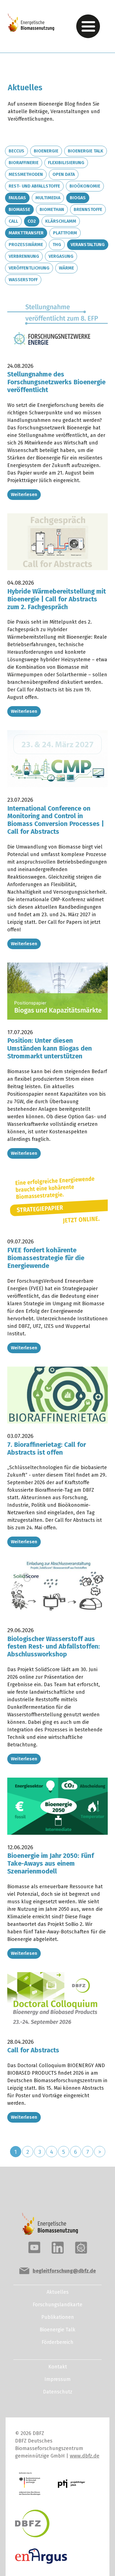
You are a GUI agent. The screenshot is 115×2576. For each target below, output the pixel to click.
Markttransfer (26, 233)
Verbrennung (24, 256)
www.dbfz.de (85, 2456)
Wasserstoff (23, 280)
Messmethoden (26, 174)
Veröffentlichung (29, 268)
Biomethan (52, 209)
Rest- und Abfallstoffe (34, 186)
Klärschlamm (61, 221)
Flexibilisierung (66, 163)
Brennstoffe (88, 209)
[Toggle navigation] (88, 26)
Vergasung (61, 256)
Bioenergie (46, 151)
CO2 (32, 221)
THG (57, 245)
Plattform (65, 233)
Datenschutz (58, 2392)
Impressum (57, 2379)
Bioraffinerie (24, 163)
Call (13, 221)
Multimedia (48, 198)
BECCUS (16, 151)
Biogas (78, 198)
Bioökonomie (85, 186)
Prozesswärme (26, 245)
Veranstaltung (88, 245)
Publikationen (58, 2317)
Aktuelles (58, 2292)
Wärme (66, 268)
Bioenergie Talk (86, 151)
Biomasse (19, 209)
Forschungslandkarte (57, 2305)
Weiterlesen (24, 494)
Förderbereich (57, 2342)
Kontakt (58, 2367)
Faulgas (17, 198)
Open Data (64, 174)
